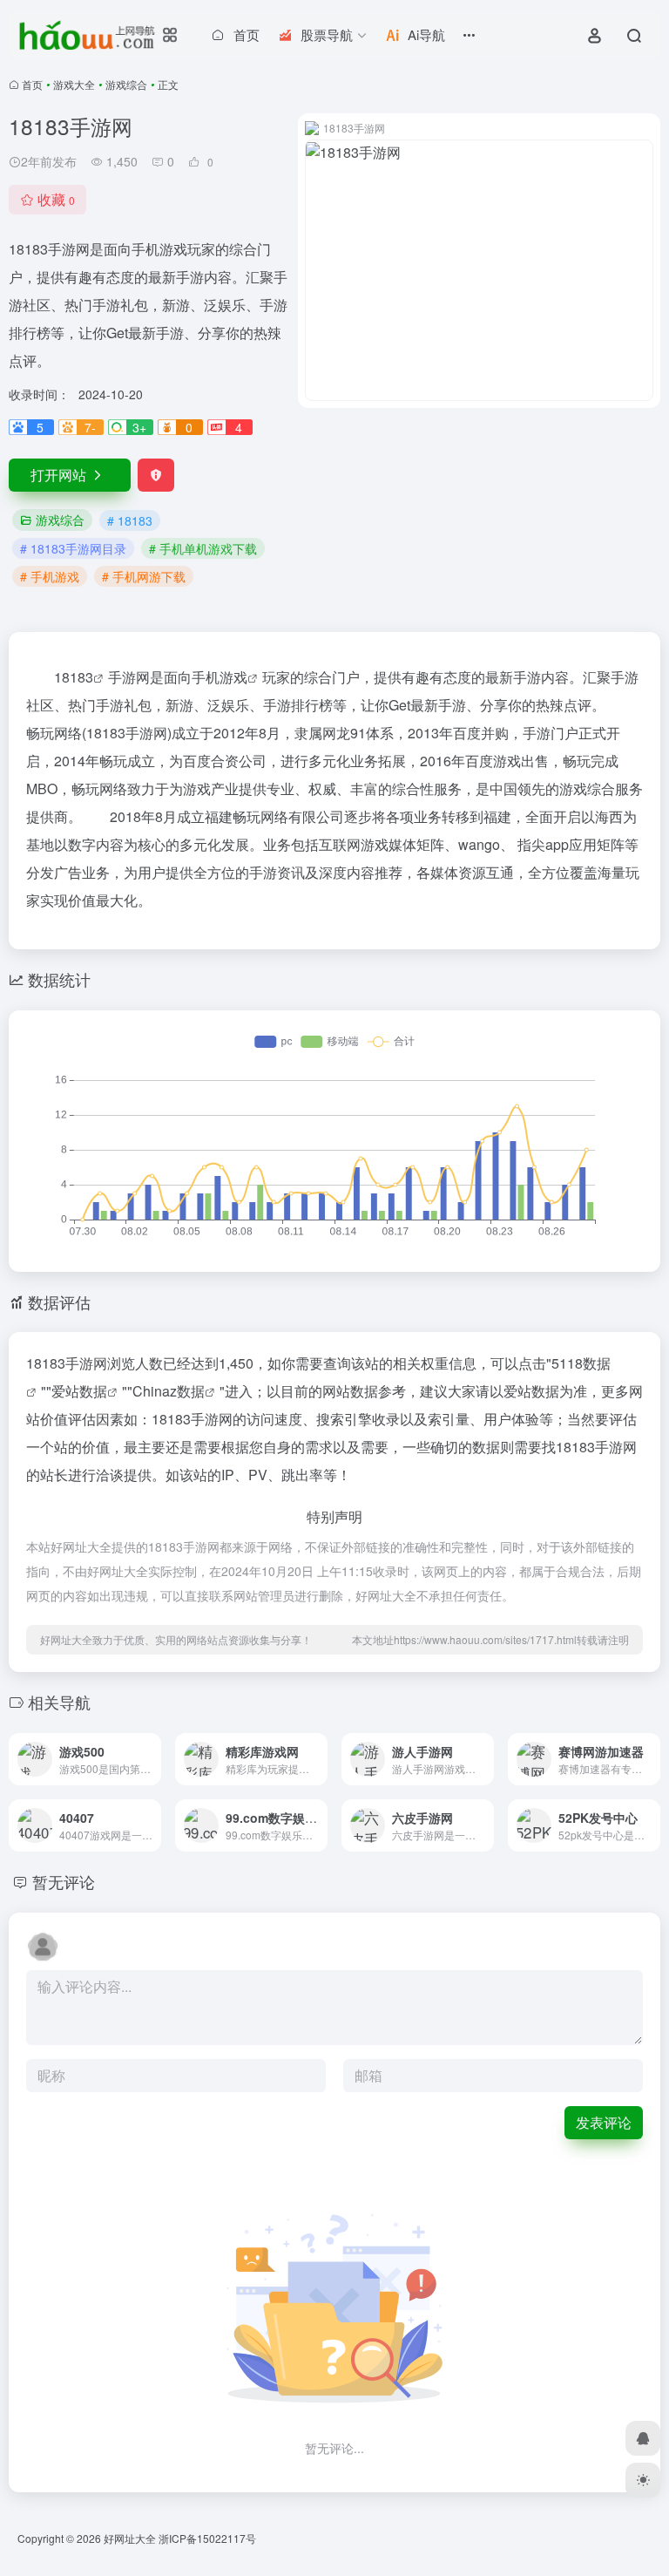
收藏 (56, 199)
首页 (32, 84)
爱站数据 (79, 1391)
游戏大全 (74, 84)
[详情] (146, 1747)
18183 (74, 677)
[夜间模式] (643, 2480)
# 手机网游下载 (144, 576)
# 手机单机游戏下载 (203, 548)
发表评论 (604, 2122)
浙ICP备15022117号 (207, 2538)
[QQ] (643, 2438)
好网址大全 (130, 2538)
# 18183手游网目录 (73, 548)
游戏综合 (126, 84)
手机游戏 (220, 677)
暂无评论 (64, 1881)
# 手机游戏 (50, 576)
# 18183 (130, 520)
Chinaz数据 (169, 1391)
